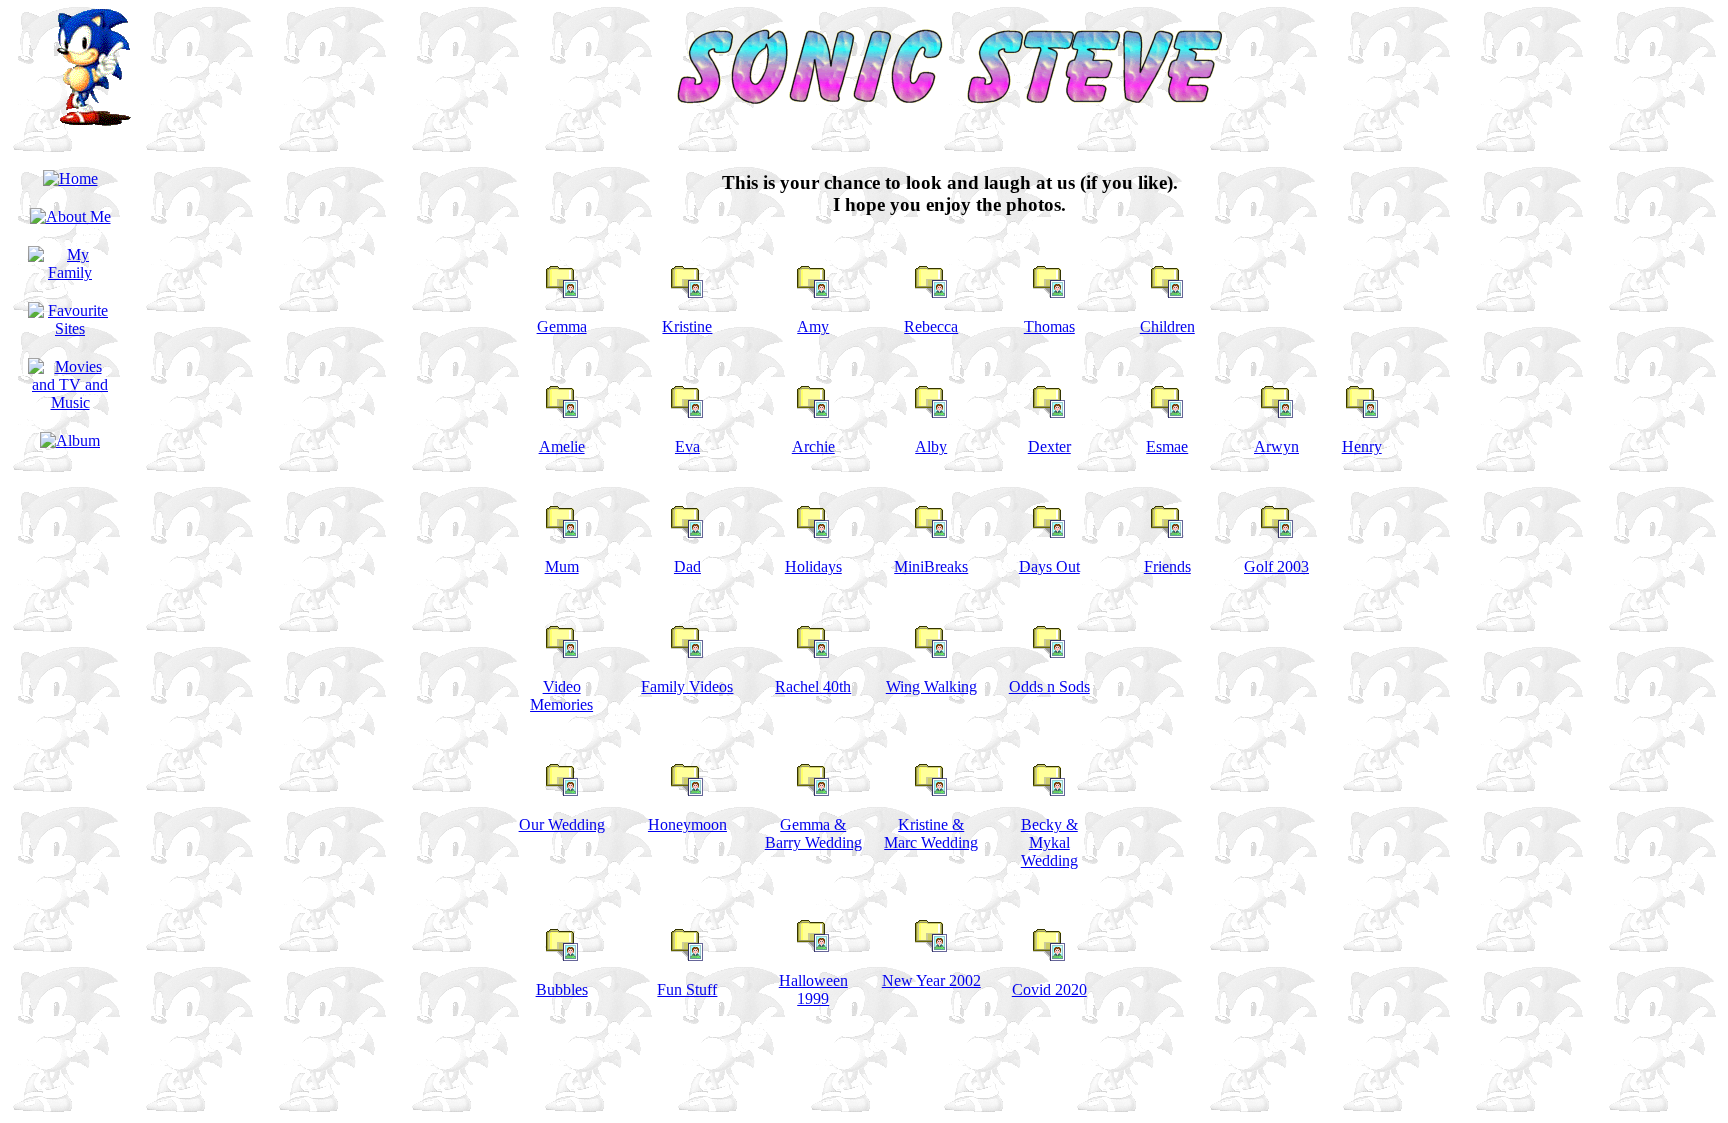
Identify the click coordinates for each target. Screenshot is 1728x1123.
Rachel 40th (813, 686)
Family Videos (687, 686)
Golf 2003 (1276, 566)
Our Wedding (562, 824)
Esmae (1167, 446)
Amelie (562, 446)
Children (1167, 326)
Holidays (813, 566)
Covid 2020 (1049, 989)
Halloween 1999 (813, 989)
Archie (813, 446)
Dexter (1049, 446)
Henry (1362, 446)
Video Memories (561, 695)
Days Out (1049, 566)
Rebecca (931, 326)
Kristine (687, 326)
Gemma (562, 326)
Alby (931, 446)
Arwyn (1276, 446)
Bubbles (562, 989)
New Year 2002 (931, 980)
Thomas (1049, 326)
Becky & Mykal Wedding (1049, 842)
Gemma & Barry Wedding (813, 833)
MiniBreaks (931, 566)
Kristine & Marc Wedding (931, 833)
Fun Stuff (687, 989)
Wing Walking (931, 686)
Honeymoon (687, 824)
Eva (687, 446)
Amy (813, 326)
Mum (562, 566)
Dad (687, 566)
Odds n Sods (1049, 686)
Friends (1167, 566)
